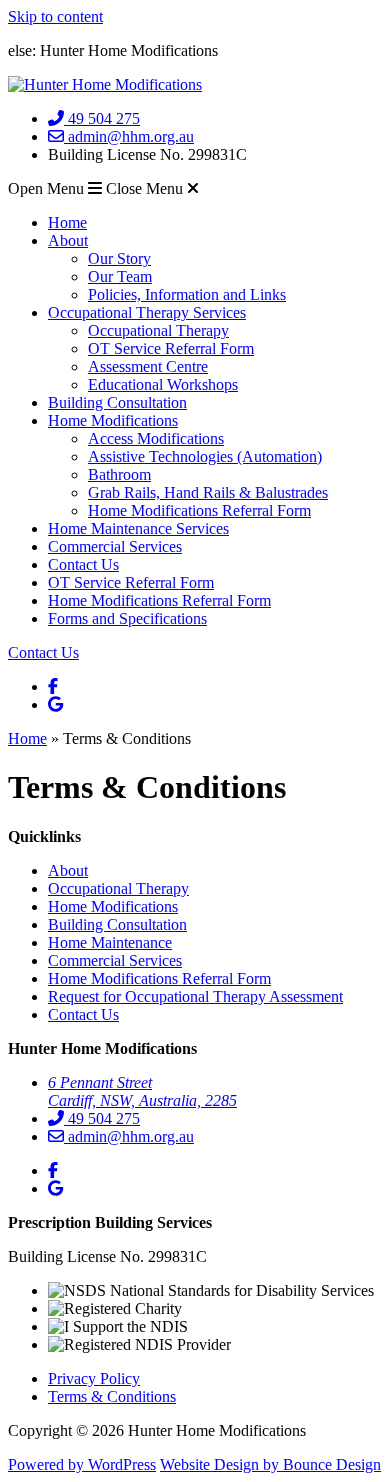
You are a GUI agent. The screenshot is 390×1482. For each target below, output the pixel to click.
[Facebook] (53, 686)
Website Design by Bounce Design (270, 1464)
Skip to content (55, 16)
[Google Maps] (55, 704)
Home (27, 738)
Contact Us (43, 652)
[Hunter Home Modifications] (105, 84)
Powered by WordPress (82, 1464)
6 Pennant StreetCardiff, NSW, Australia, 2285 (142, 1091)
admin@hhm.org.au (129, 136)
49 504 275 (102, 118)
